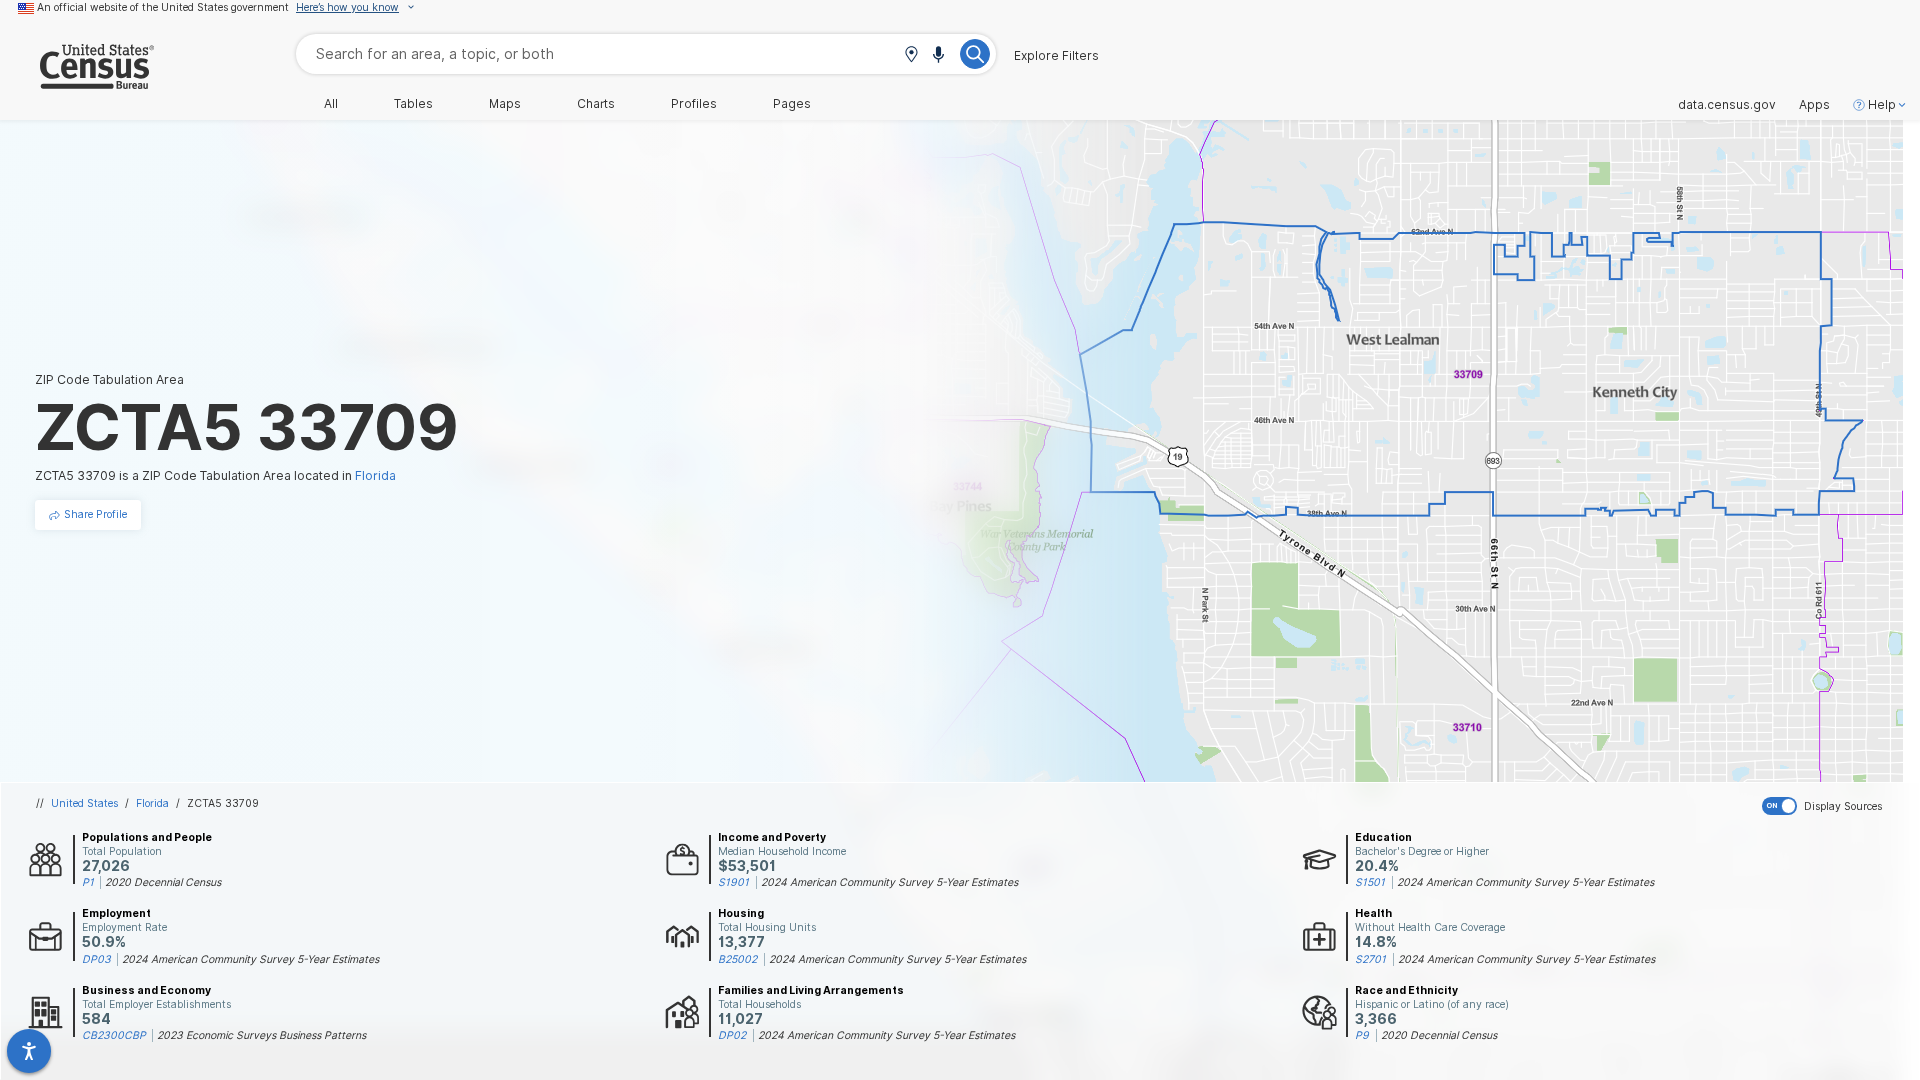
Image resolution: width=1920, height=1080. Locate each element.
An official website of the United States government (163, 7)
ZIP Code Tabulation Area (109, 379)
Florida (152, 803)
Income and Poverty (772, 837)
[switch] (1837, 806)
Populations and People (147, 837)
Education (1383, 837)
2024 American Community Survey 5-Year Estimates (889, 882)
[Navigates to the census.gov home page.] (77, 81)
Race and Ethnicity (1406, 990)
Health (1373, 913)
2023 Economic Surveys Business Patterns (261, 1035)
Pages (792, 104)
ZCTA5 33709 (223, 803)
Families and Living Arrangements (811, 990)
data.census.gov (1727, 105)
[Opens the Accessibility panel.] (29, 1051)
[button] (911, 55)
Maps (505, 104)
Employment (116, 913)
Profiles (694, 104)
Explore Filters (1056, 56)
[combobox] (646, 53)
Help (1882, 105)
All (331, 104)
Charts (596, 104)
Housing (741, 913)
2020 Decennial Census (163, 882)
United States (84, 803)
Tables (413, 104)
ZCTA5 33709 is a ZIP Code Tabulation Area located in (215, 475)
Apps (1814, 105)
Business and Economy (146, 990)
